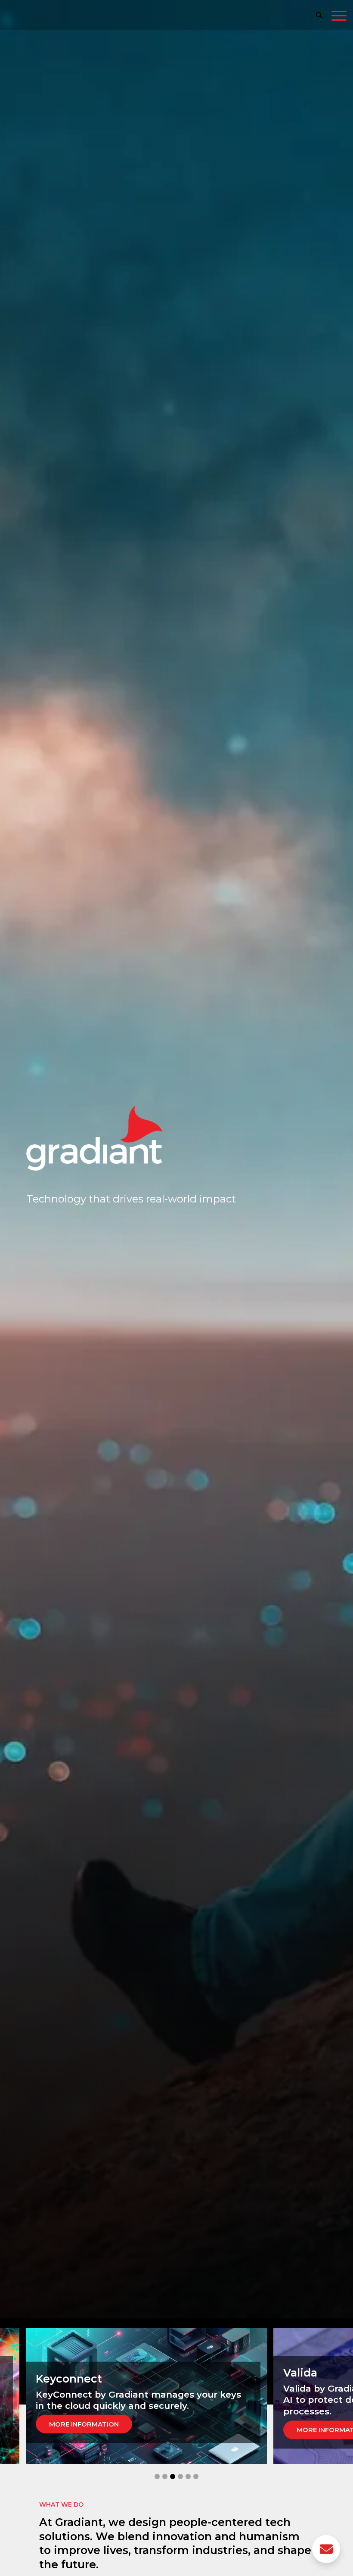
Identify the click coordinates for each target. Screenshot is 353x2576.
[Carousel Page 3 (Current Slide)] (173, 2476)
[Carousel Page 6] (196, 2476)
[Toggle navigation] (339, 17)
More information (84, 2424)
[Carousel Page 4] (180, 2476)
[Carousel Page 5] (188, 2476)
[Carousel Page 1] (157, 2476)
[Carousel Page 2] (165, 2476)
